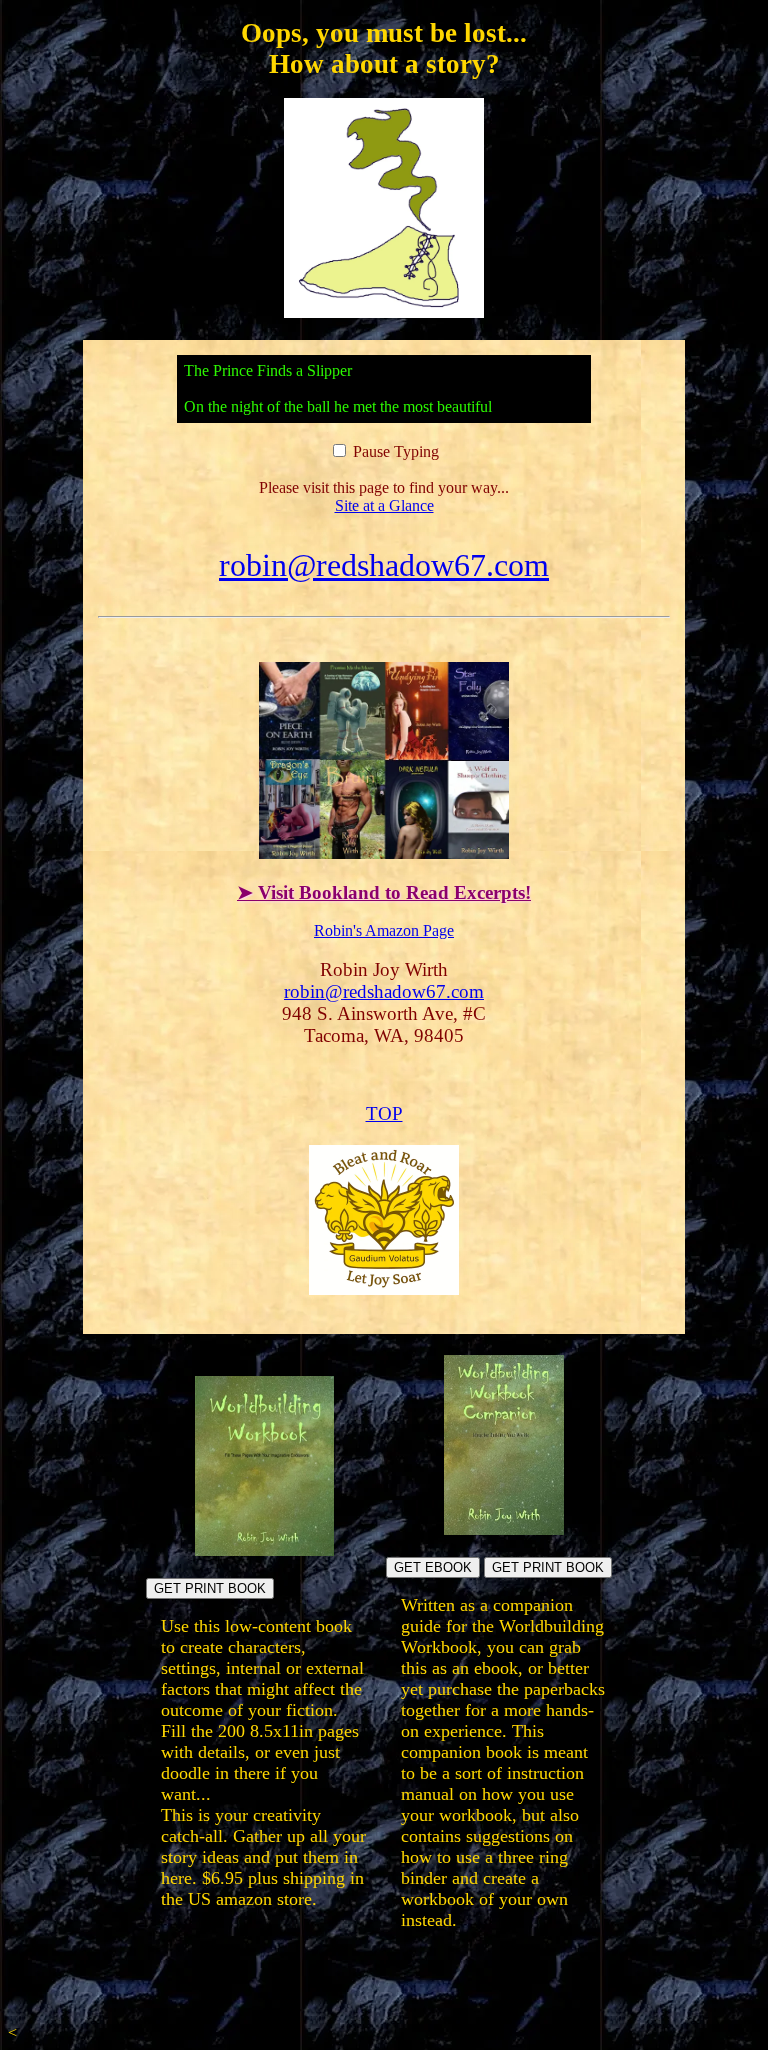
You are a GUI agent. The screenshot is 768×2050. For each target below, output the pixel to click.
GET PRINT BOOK (210, 1588)
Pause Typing (394, 451)
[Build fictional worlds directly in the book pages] (264, 1550)
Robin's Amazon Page (384, 930)
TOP (384, 1113)
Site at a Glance (384, 505)
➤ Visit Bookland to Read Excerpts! (384, 892)
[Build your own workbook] (504, 1529)
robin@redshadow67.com (384, 565)
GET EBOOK (433, 1567)
